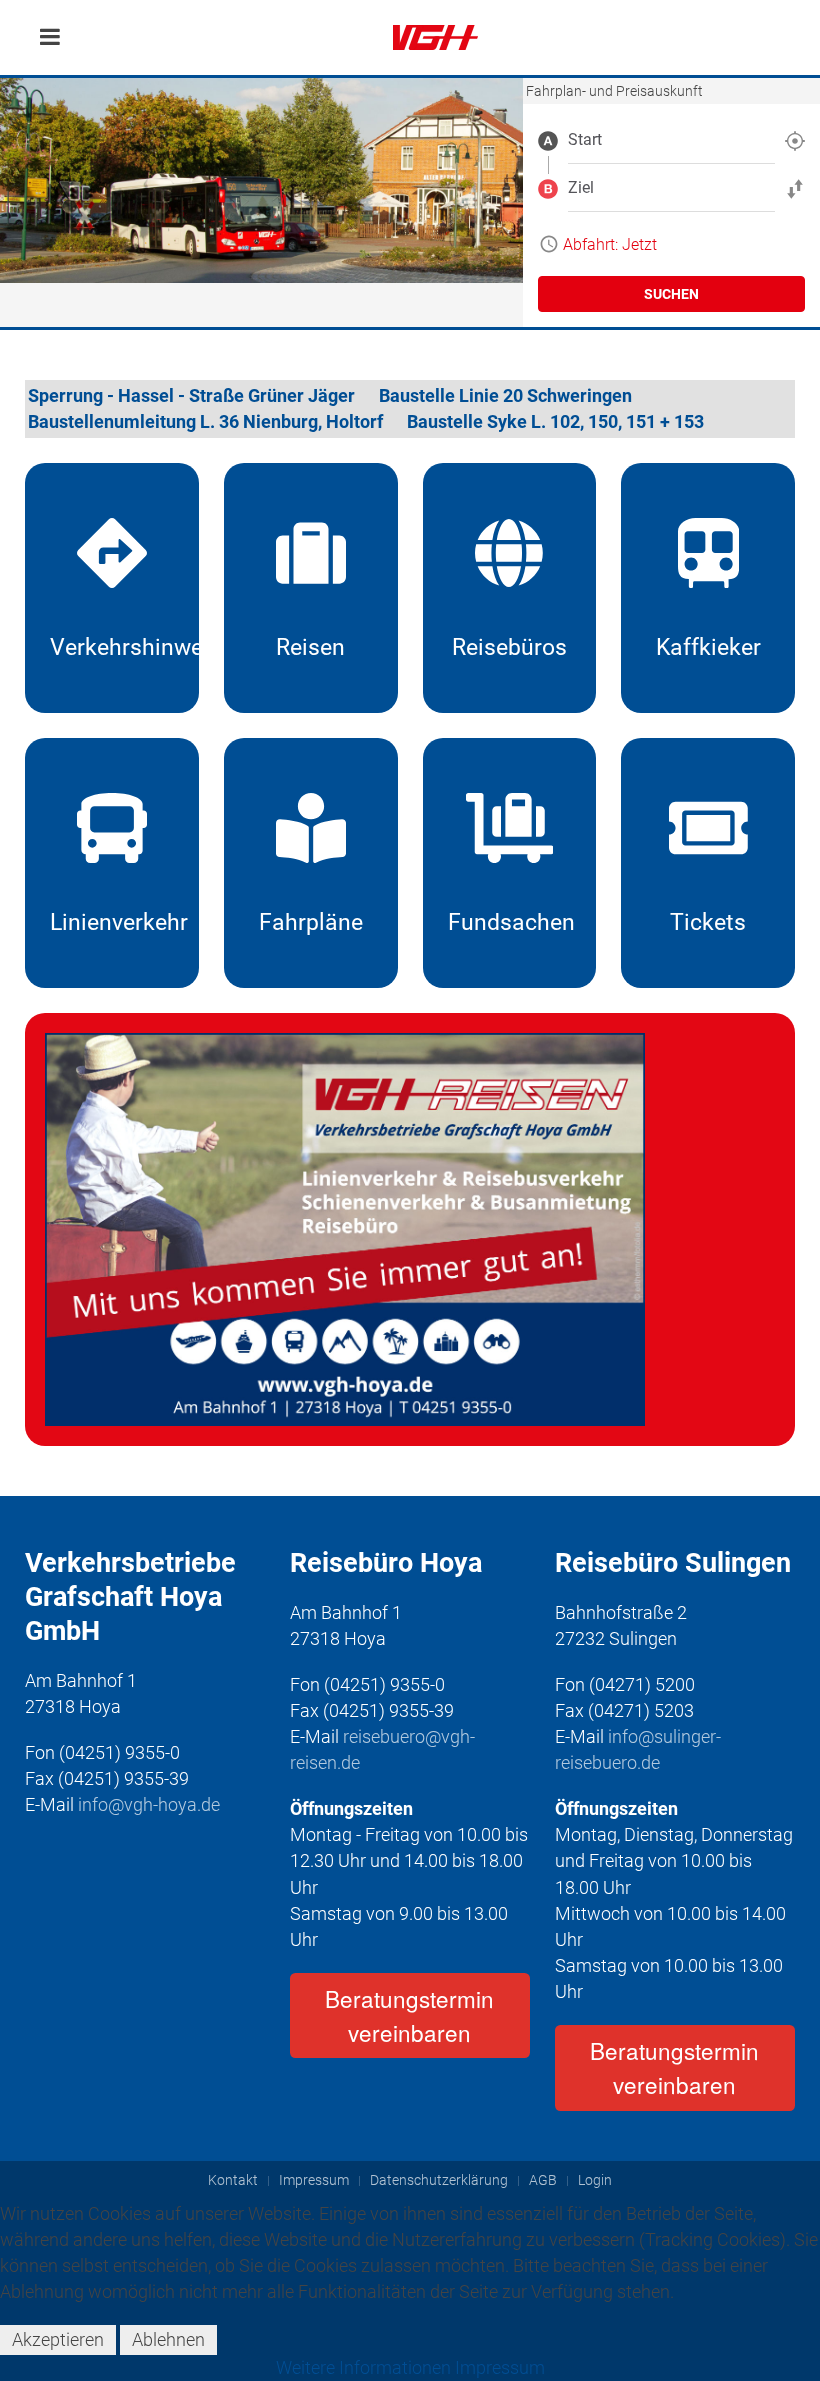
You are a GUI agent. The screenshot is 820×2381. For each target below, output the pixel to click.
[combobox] (671, 140)
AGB (543, 2180)
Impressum (314, 2180)
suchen (671, 294)
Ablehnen (168, 2339)
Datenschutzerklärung (439, 2180)
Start (585, 139)
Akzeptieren (58, 2339)
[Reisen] (311, 588)
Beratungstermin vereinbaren (409, 2015)
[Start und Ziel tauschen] (795, 188)
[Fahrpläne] (311, 863)
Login (595, 2180)
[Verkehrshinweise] (112, 588)
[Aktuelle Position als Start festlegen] (795, 140)
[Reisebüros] (510, 588)
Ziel (581, 187)
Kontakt (233, 2180)
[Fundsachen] (510, 863)
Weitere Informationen (363, 2367)
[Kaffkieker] (708, 588)
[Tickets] (708, 863)
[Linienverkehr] (112, 863)
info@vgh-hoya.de (149, 1804)
